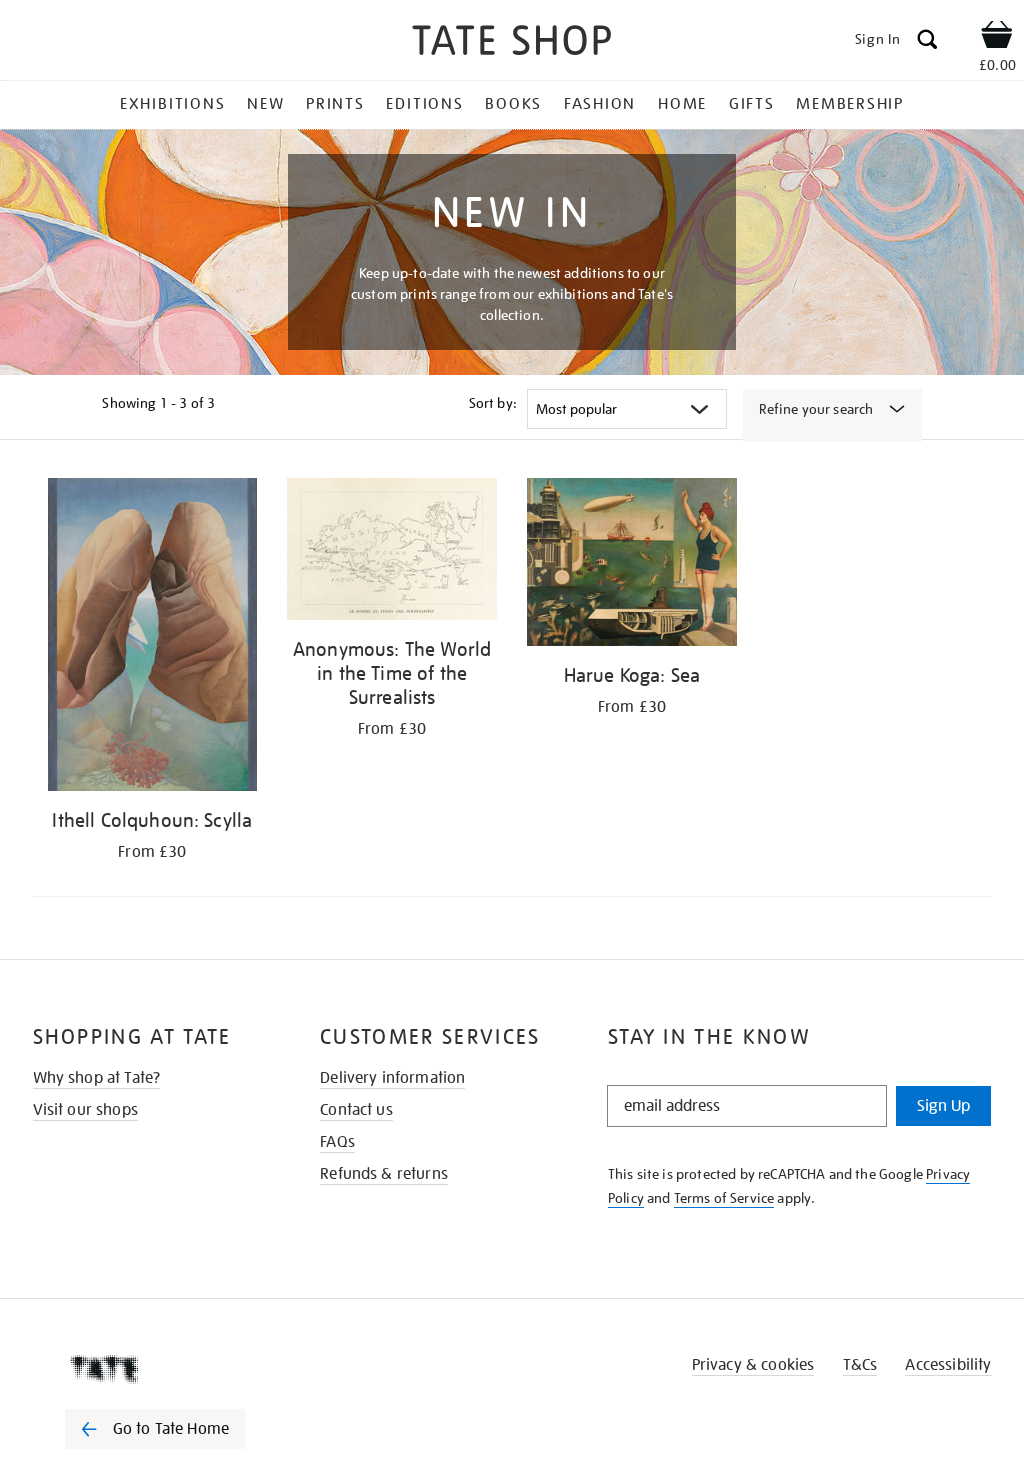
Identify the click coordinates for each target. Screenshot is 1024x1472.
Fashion (600, 104)
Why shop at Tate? (97, 1078)
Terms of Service (724, 1198)
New (265, 104)
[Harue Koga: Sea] (632, 565)
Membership (850, 104)
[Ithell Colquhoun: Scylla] (153, 638)
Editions (424, 104)
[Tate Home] (169, 1369)
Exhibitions (172, 104)
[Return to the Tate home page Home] (512, 43)
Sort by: (493, 403)
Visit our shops (85, 1110)
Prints (335, 104)
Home (682, 104)
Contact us (356, 1110)
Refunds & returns (384, 1174)
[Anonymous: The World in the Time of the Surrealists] (392, 552)
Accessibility (948, 1365)
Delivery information (392, 1078)
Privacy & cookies (753, 1365)
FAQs (337, 1142)
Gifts (752, 104)
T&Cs (860, 1365)
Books (513, 104)
